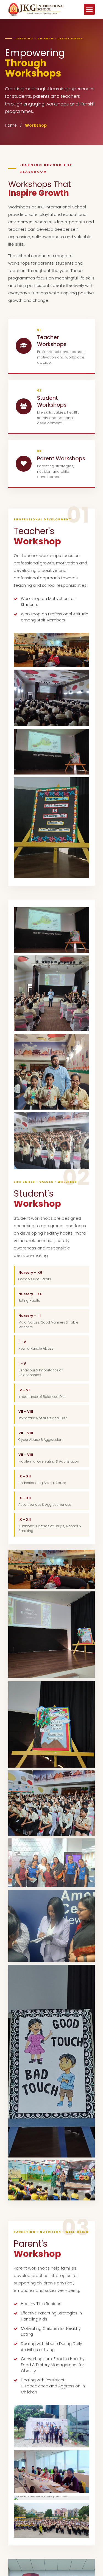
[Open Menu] (89, 9)
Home (11, 125)
